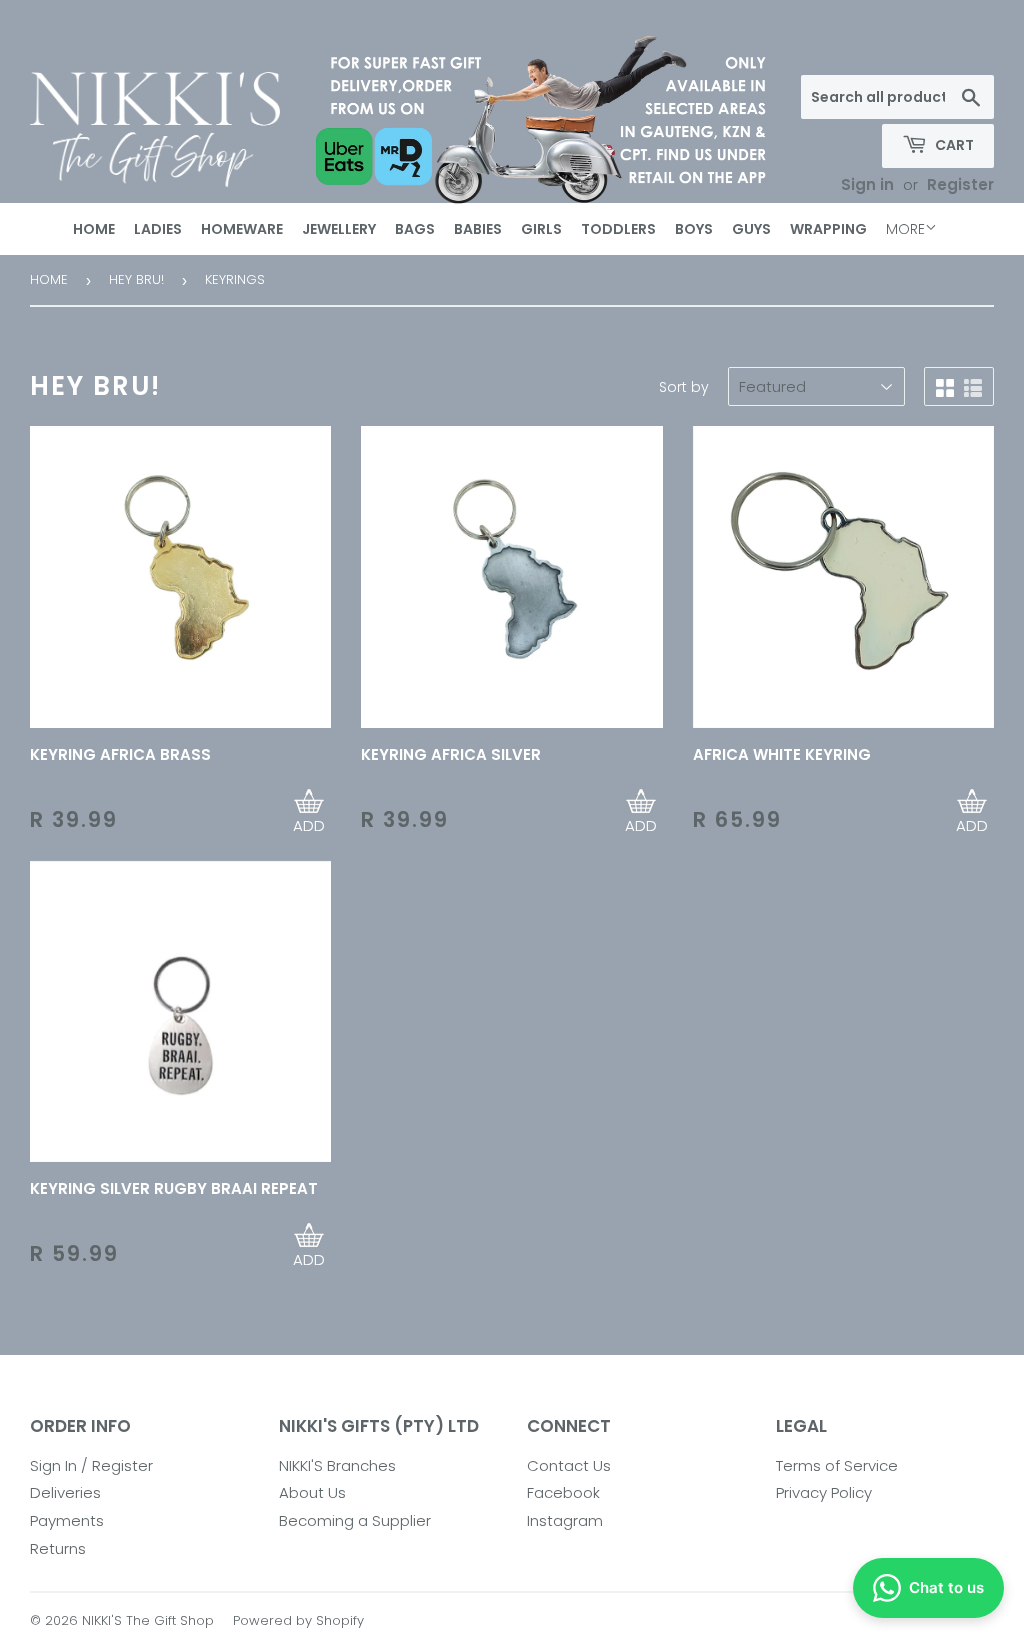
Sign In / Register (91, 1465)
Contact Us (569, 1465)
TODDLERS (618, 229)
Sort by (684, 387)
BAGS (415, 229)
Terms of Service (837, 1465)
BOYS (694, 229)
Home (49, 279)
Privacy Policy (824, 1492)
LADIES (158, 229)
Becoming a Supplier (355, 1520)
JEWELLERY (339, 229)
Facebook (563, 1492)
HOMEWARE (242, 229)
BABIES (478, 229)
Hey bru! (136, 279)
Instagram (565, 1520)
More (905, 229)
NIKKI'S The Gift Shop (148, 1620)
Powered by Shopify (298, 1620)
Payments (67, 1520)
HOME (94, 229)
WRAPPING (828, 229)
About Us (312, 1492)
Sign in (867, 184)
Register (960, 184)
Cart (953, 145)
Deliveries (65, 1492)
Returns (58, 1548)
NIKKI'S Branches (337, 1465)
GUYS (751, 229)
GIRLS (541, 229)
